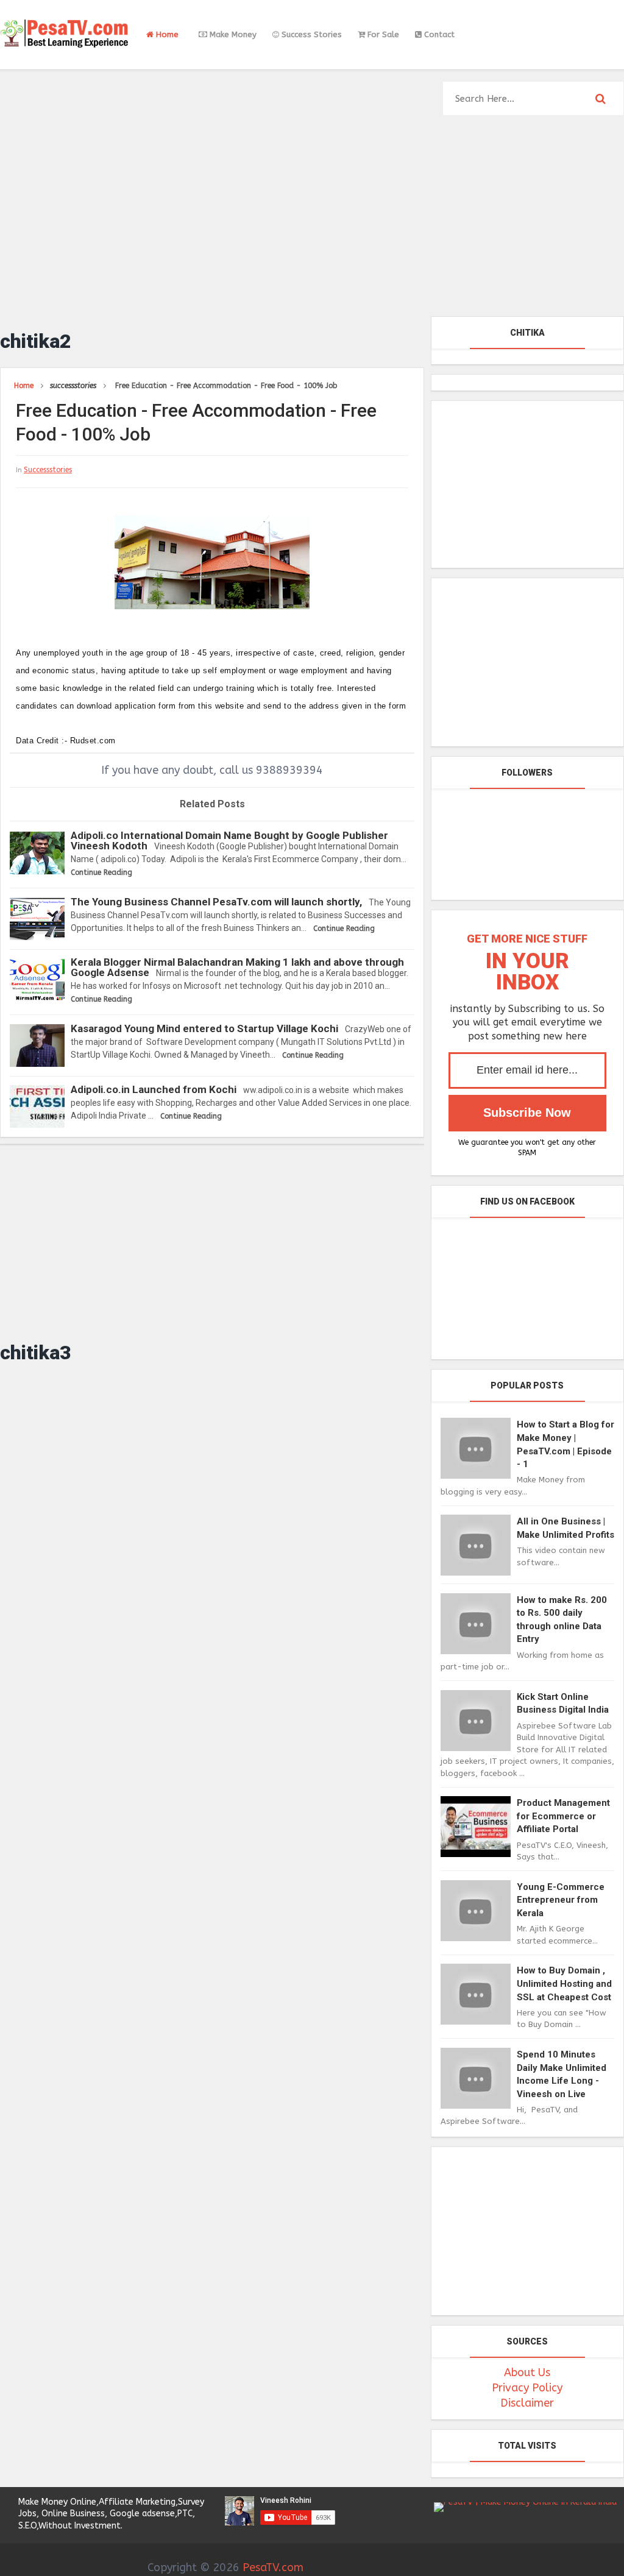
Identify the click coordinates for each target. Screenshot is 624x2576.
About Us (527, 2373)
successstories (48, 470)
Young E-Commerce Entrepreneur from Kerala (561, 1900)
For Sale (382, 34)
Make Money (232, 34)
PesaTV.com (273, 2567)
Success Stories (310, 34)
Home (166, 34)
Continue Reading (101, 872)
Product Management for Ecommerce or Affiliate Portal (563, 1816)
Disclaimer (527, 2403)
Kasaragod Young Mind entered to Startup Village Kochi (204, 1028)
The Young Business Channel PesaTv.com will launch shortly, (216, 902)
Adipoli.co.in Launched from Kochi (154, 1089)
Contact (438, 34)
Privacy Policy (527, 2388)
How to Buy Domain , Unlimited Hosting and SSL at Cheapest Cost (564, 1983)
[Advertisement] (312, 222)
